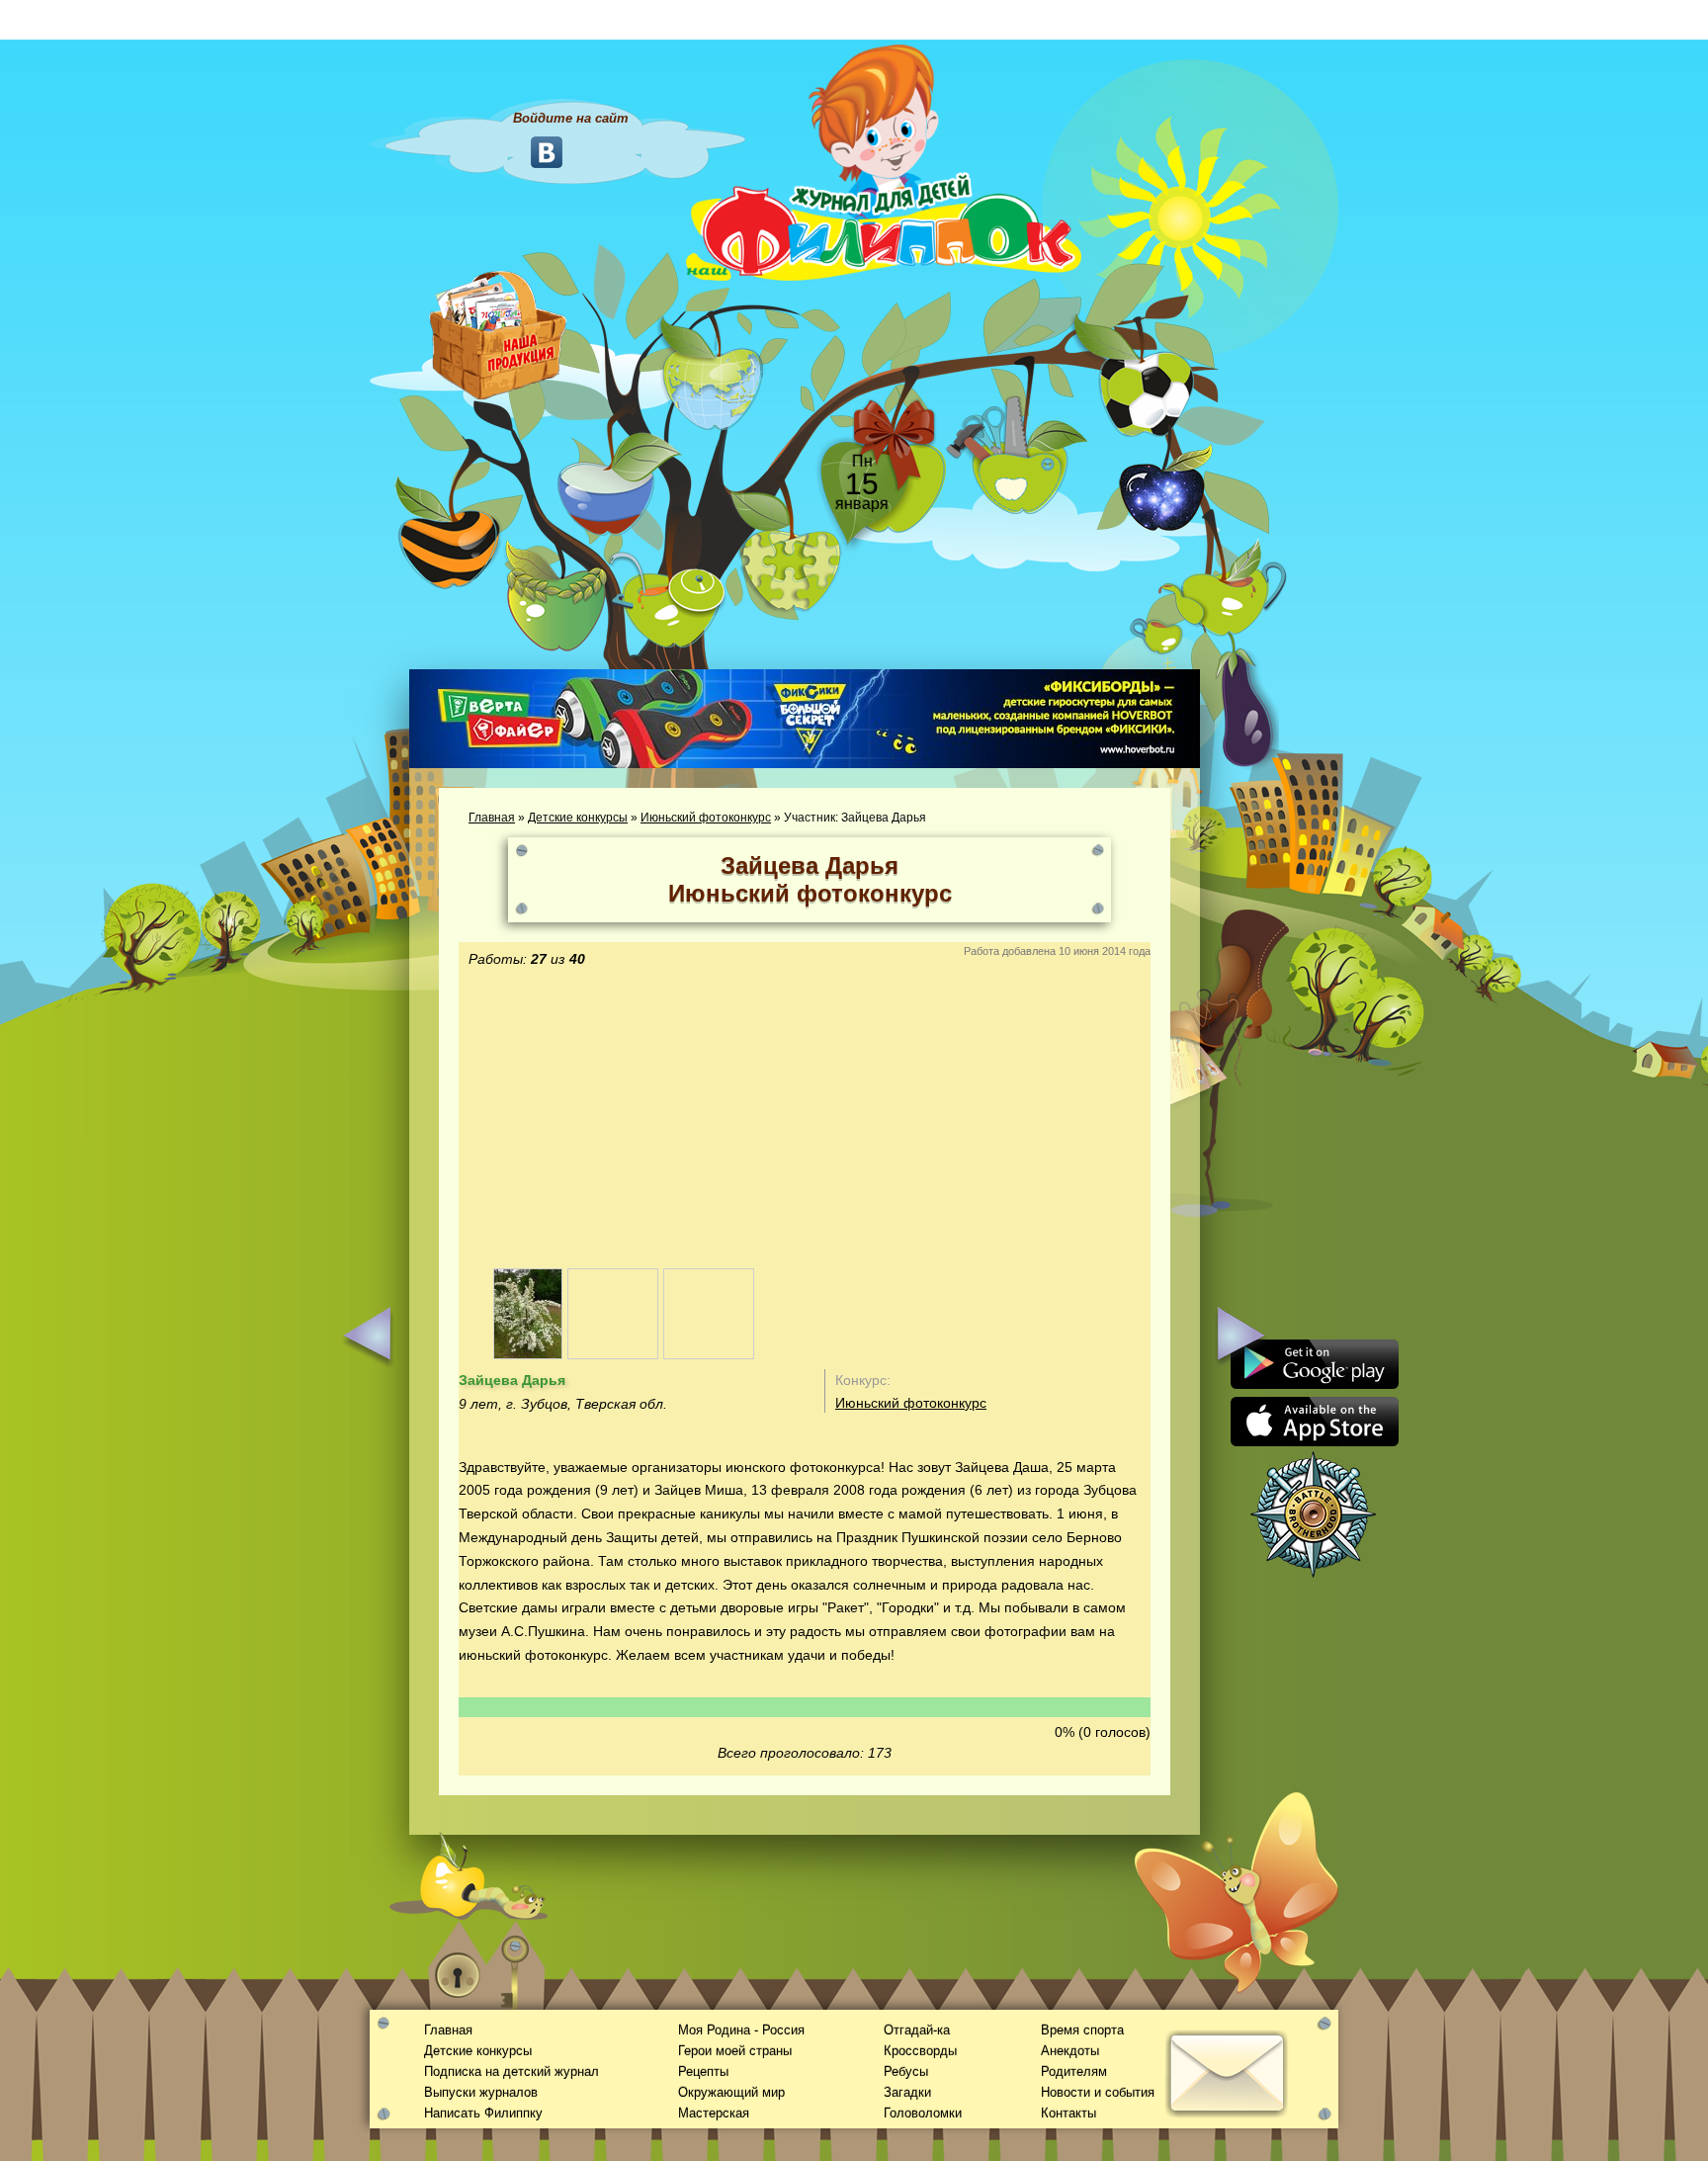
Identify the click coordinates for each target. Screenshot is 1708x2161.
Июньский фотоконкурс (706, 818)
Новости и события (1098, 2092)
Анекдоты (1070, 2051)
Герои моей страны (735, 2051)
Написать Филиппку (483, 2113)
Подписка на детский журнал (512, 2072)
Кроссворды (920, 2051)
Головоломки (923, 2113)
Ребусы (906, 2072)
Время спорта (1082, 2030)
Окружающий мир (731, 2092)
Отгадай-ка (917, 2030)
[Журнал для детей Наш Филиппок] (884, 161)
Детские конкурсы (578, 818)
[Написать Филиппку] (1202, 1064)
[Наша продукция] (498, 333)
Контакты (1068, 2113)
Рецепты (703, 2072)
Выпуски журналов (481, 2092)
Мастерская (714, 2113)
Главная (492, 818)
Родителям (1074, 2072)
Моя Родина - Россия (741, 2030)
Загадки (907, 2092)
